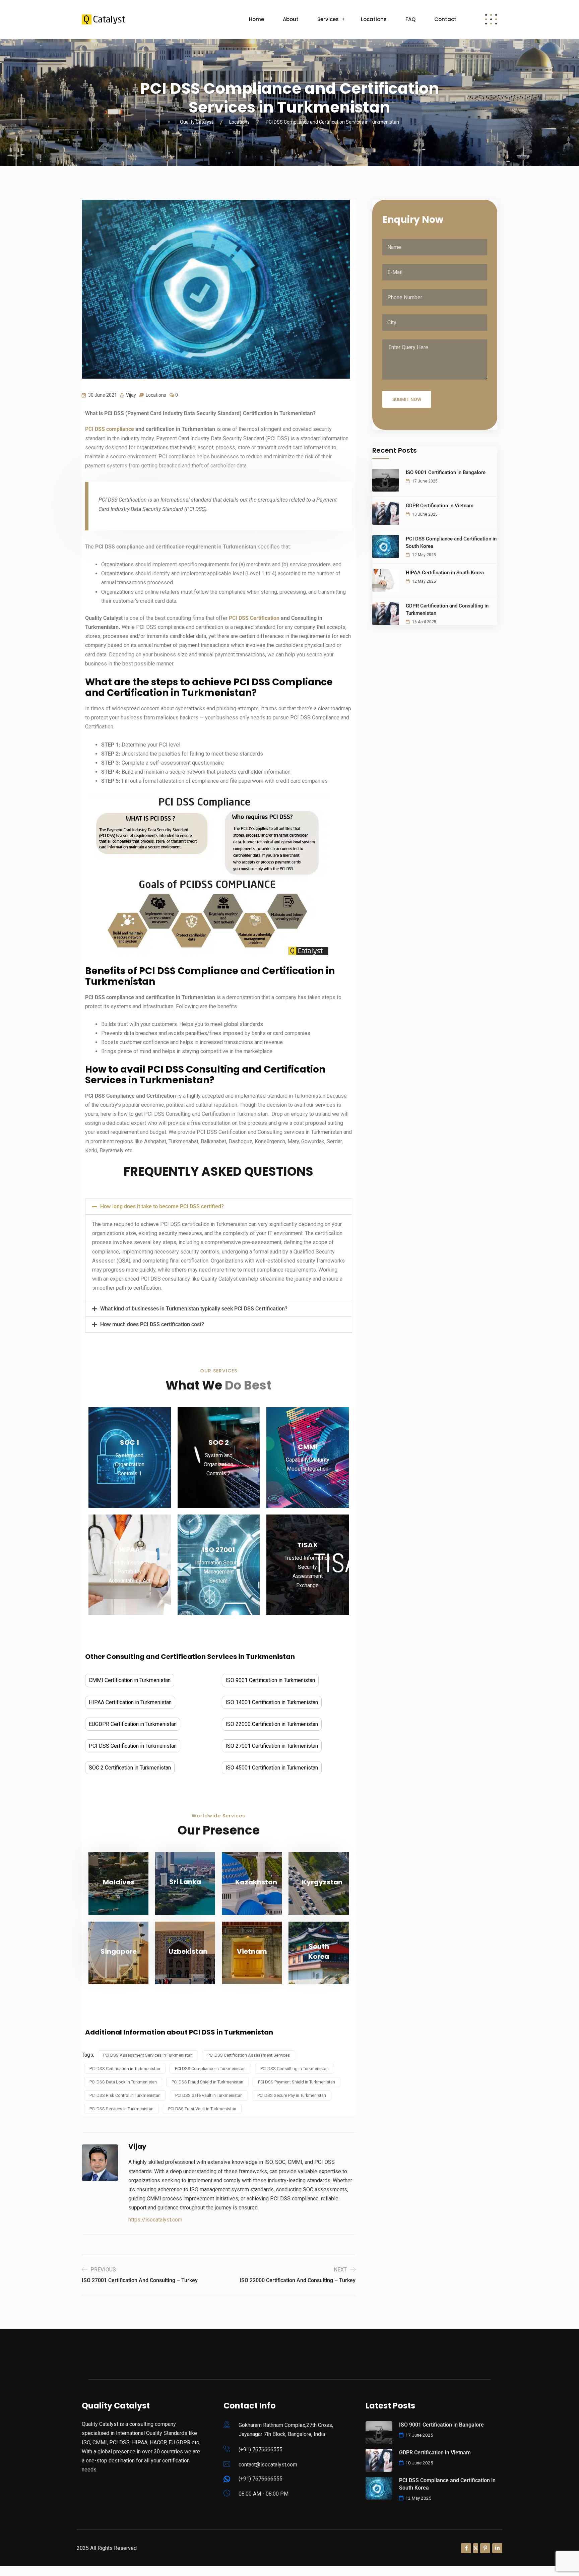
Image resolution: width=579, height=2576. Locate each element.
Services (328, 19)
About (291, 19)
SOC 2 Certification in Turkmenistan (130, 1768)
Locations (374, 19)
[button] (219, 1207)
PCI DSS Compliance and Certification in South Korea (451, 542)
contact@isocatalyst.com (268, 2465)
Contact (445, 19)
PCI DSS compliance (110, 429)
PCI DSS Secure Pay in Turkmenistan (292, 2095)
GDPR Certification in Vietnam (440, 506)
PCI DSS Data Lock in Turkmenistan (123, 2082)
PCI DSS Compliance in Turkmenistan (210, 2069)
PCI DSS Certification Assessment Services (249, 2055)
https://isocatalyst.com (155, 2220)
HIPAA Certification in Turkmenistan (130, 1702)
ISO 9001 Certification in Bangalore (446, 472)
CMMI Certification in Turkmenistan (130, 1680)
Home (256, 19)
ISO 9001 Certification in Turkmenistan (270, 1680)
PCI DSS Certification (254, 618)
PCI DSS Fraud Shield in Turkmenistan (207, 2082)
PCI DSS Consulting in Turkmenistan (295, 2069)
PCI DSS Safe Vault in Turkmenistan (209, 2095)
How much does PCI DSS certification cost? (152, 1324)
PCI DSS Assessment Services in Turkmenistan (148, 2055)
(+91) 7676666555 (261, 2450)
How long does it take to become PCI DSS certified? (162, 1206)
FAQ (410, 19)
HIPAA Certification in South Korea (445, 573)
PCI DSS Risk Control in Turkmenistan (125, 2095)
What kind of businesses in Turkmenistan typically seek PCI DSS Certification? (194, 1309)
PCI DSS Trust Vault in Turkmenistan (202, 2109)
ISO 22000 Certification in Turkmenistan (272, 1724)
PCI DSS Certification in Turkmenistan (133, 1746)
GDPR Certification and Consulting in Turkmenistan (447, 609)
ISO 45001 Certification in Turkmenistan (272, 1768)
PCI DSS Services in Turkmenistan (121, 2109)
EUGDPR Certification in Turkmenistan (133, 1724)
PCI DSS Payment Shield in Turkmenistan (297, 2082)
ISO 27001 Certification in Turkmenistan (272, 1746)
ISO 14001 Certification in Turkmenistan (272, 1702)
